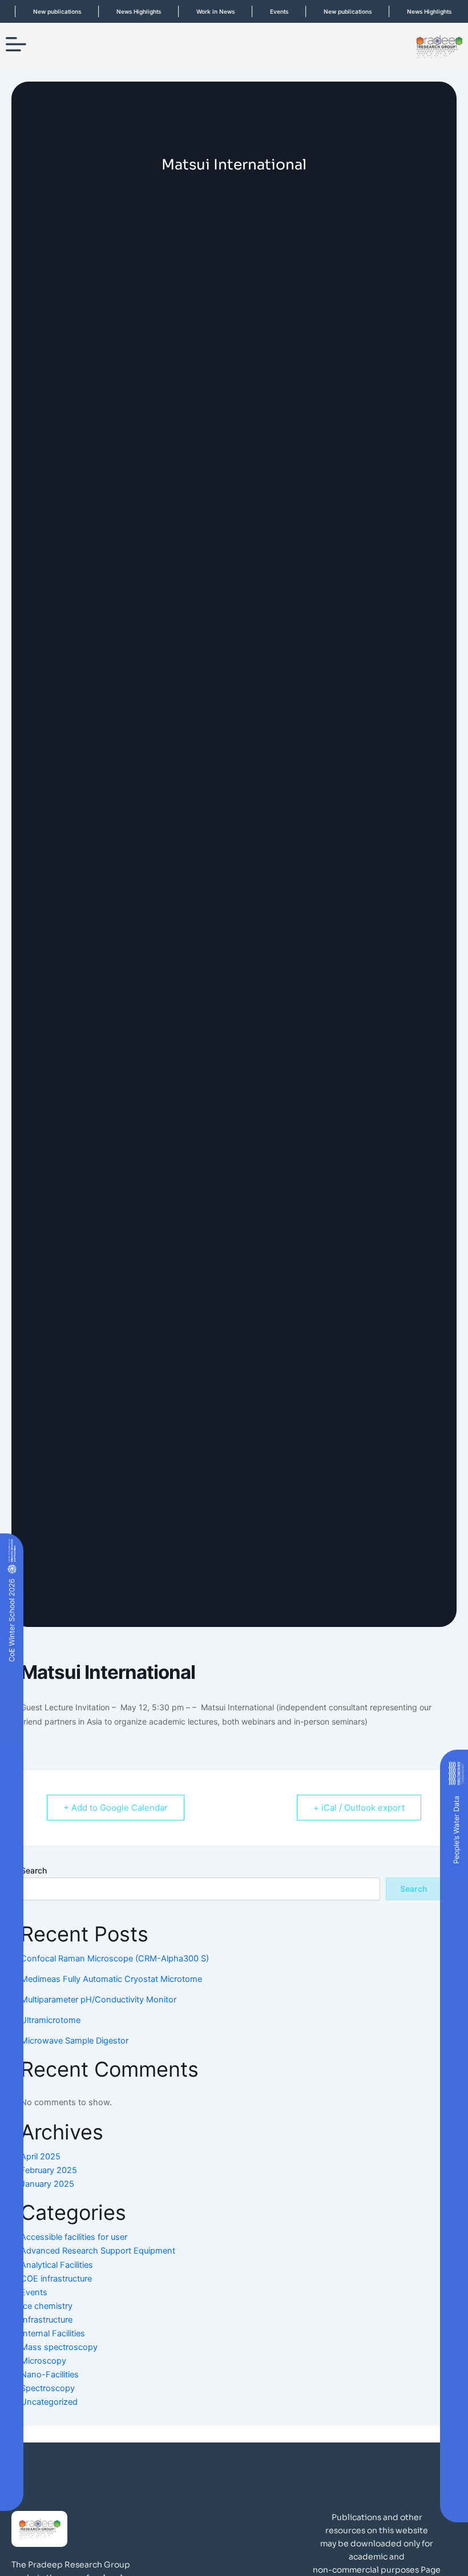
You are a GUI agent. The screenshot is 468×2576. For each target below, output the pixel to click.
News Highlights (126, 11)
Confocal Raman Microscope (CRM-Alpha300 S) (115, 1959)
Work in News (202, 11)
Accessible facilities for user (74, 2237)
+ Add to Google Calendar (116, 1808)
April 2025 (41, 2157)
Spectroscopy (48, 2388)
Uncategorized (49, 2402)
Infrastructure (47, 2320)
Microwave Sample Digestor (74, 2041)
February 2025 (49, 2170)
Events (266, 11)
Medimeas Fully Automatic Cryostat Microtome (111, 1979)
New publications (44, 11)
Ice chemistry (47, 2306)
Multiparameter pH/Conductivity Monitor (98, 2000)
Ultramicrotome (51, 2020)
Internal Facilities (53, 2333)
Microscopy (43, 2361)
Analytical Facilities (57, 2265)
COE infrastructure (56, 2279)
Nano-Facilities (50, 2375)
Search (34, 1870)
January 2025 (47, 2184)
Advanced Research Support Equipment (98, 2251)
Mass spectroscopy (59, 2347)
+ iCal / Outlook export (359, 1808)
